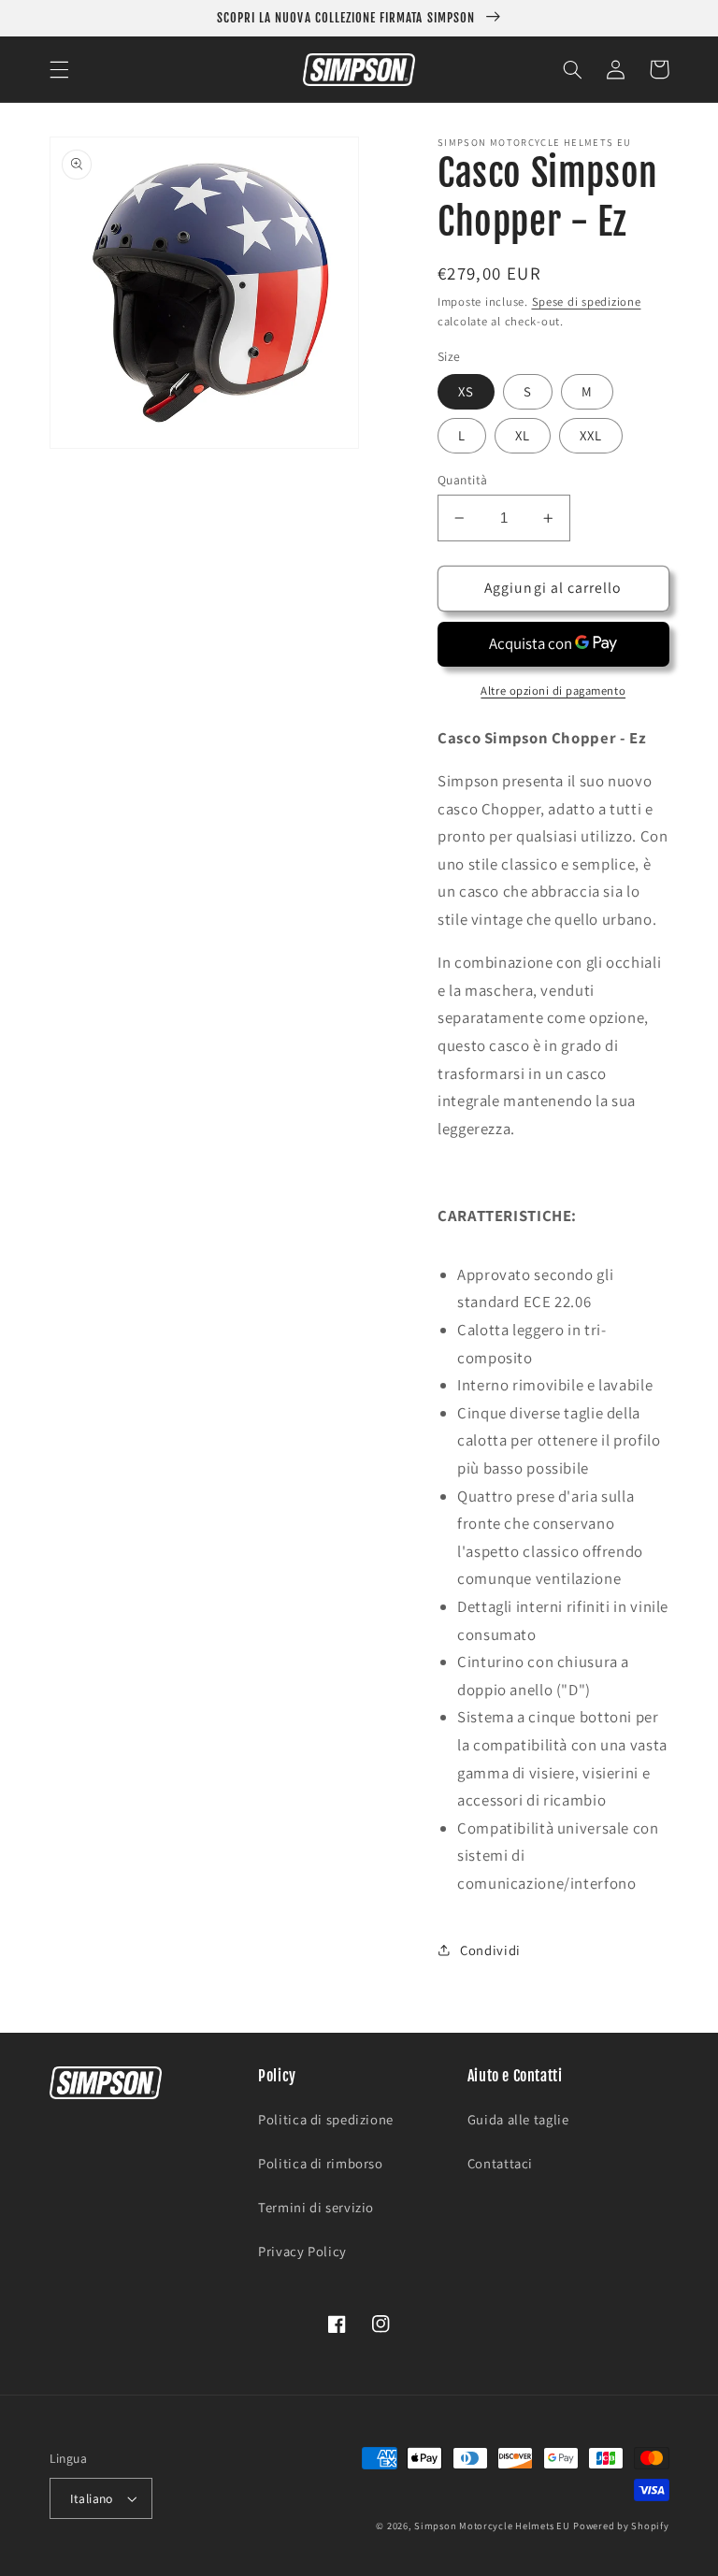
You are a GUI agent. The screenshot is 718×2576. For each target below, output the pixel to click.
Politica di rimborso (321, 2163)
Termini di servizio (316, 2207)
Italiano (92, 2498)
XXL (591, 435)
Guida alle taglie (518, 2119)
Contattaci (500, 2163)
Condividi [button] (490, 1950)
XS (466, 391)
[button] (59, 69)
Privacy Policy (302, 2251)
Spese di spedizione (587, 302)
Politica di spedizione (326, 2119)
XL (523, 435)
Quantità (462, 480)
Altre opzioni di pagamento (553, 691)
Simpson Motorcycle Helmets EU (492, 2526)
